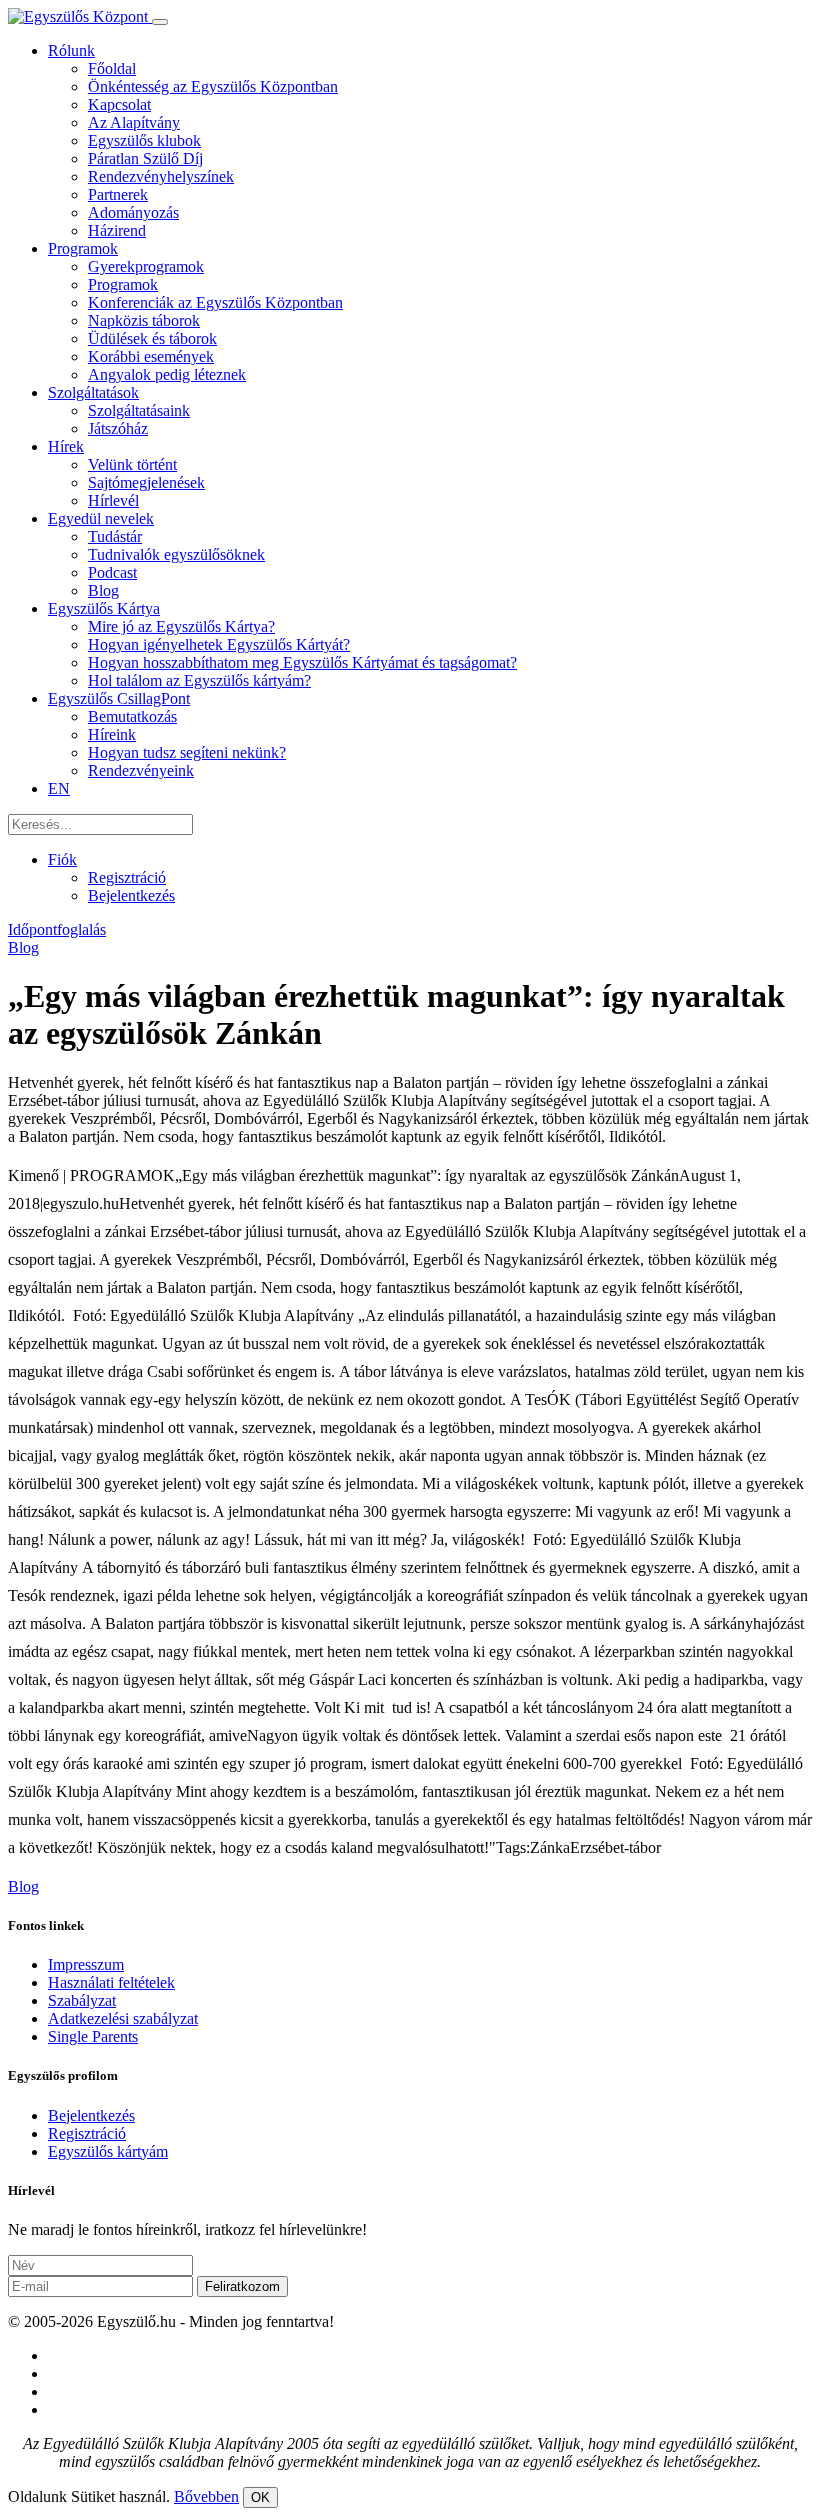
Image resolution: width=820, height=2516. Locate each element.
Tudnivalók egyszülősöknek (176, 554)
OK (260, 2497)
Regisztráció (127, 877)
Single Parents (93, 2036)
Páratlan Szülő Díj (145, 158)
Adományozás (133, 212)
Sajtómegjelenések (146, 482)
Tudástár (115, 536)
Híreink (112, 734)
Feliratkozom (242, 2286)
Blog (103, 590)
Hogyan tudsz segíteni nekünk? (187, 752)
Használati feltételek (111, 1982)
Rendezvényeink (141, 770)
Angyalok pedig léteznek (167, 374)
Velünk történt (132, 464)
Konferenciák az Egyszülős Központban (215, 302)
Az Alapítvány (134, 122)
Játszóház (118, 428)
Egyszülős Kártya (104, 608)
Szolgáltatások (93, 392)
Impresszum (86, 1964)
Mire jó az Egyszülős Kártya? (181, 626)
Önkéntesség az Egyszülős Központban (213, 86)
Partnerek (118, 194)
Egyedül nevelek (101, 518)
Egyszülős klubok (144, 140)
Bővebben (206, 2496)
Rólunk (71, 50)
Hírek (66, 446)
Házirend (117, 230)
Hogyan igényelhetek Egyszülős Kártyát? (219, 644)
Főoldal (112, 68)
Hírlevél (113, 500)
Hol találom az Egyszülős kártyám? (199, 680)
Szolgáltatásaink (139, 410)
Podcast (112, 572)
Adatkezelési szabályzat (123, 2018)
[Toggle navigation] (160, 22)
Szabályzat (82, 2000)
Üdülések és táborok (152, 338)
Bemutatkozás (132, 716)
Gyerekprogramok (146, 266)
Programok (83, 248)
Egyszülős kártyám (108, 2151)
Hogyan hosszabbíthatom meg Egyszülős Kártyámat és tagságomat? (302, 662)
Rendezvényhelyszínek (161, 176)
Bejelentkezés (131, 895)
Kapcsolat (119, 104)
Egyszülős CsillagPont (119, 698)
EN (59, 788)
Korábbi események (151, 356)
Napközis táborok (144, 320)
